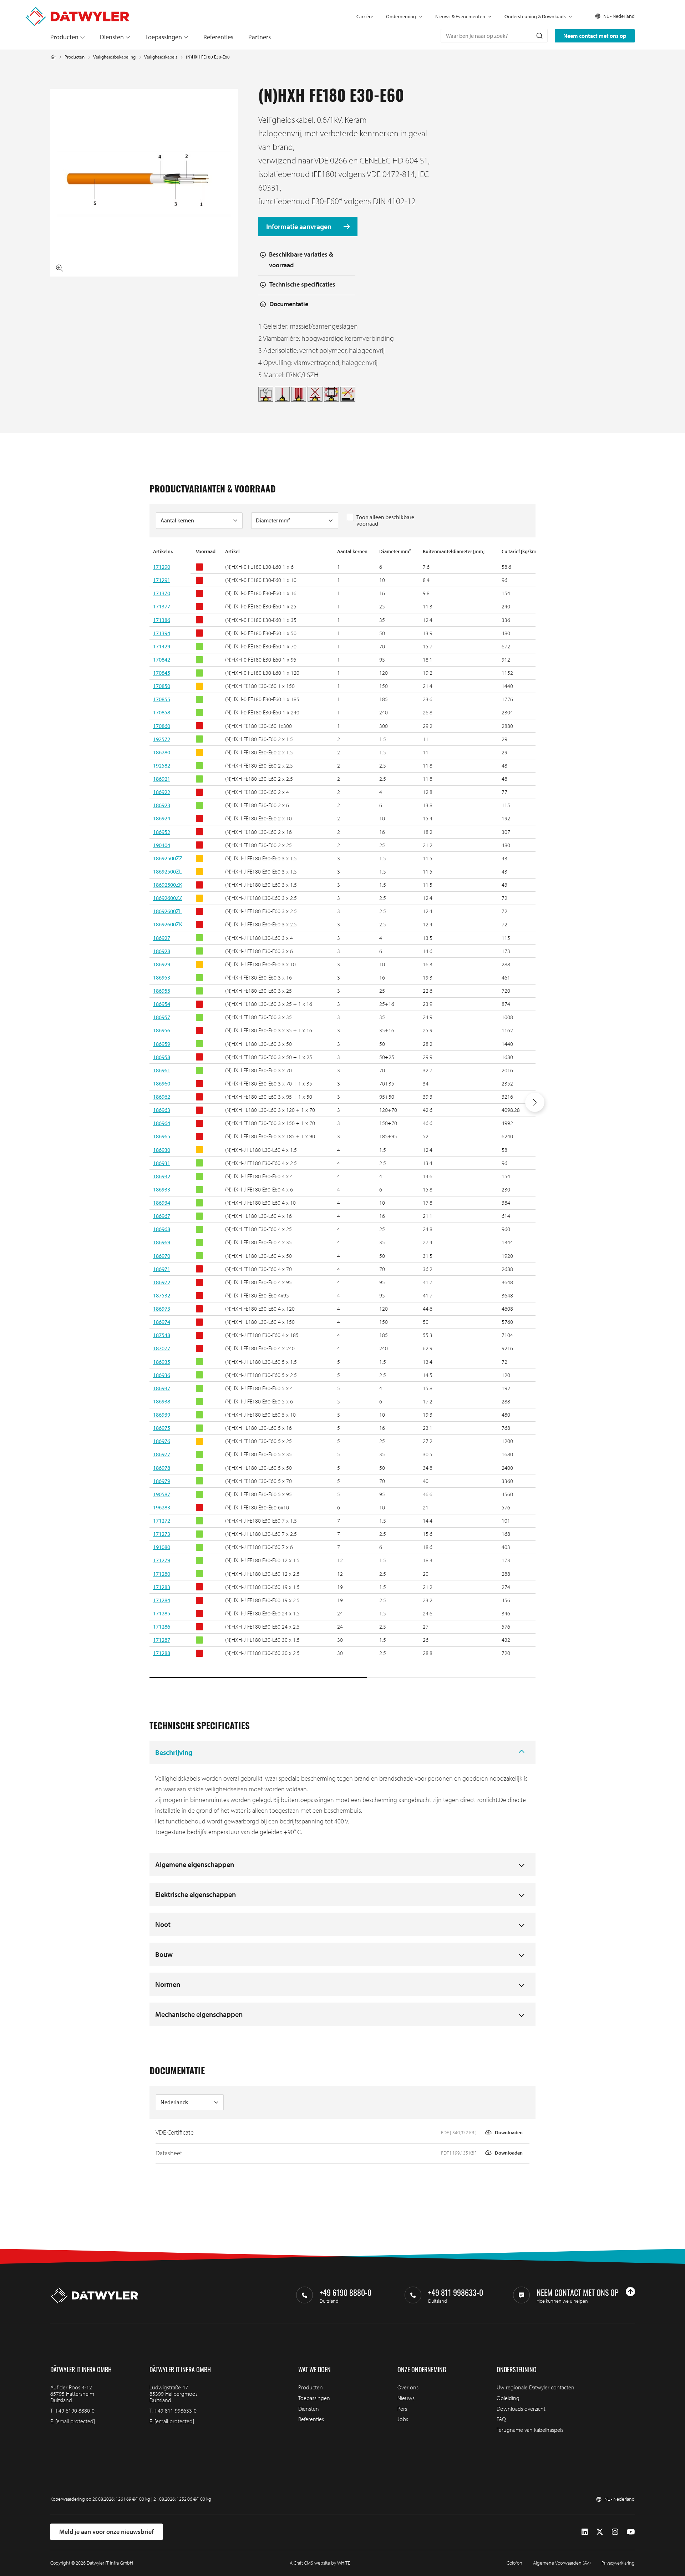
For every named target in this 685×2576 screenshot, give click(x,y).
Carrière (365, 16)
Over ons (408, 2387)
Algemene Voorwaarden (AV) (562, 2563)
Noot (163, 1924)
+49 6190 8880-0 (75, 2410)
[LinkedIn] (585, 2532)
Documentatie (289, 304)
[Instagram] (615, 2532)
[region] (342, 1113)
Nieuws (406, 2398)
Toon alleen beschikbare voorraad (385, 520)
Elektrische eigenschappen (196, 1894)
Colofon (514, 2563)
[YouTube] (631, 2532)
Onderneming (401, 16)
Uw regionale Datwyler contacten (536, 2387)
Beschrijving (174, 1752)
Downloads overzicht (521, 2409)
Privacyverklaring (618, 2563)
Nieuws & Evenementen (460, 16)
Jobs (403, 2419)
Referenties (218, 37)
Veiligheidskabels (161, 57)
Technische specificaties (302, 284)
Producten (64, 37)
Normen (168, 1984)
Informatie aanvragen (300, 226)
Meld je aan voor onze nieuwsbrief (106, 2532)
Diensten (112, 37)
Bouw (164, 1954)
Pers (402, 2409)
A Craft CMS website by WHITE (320, 2563)
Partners (260, 37)
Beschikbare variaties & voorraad (301, 260)
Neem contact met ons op (595, 36)
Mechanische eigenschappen (199, 2014)
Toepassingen (164, 37)
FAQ (501, 2419)
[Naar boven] (630, 2292)
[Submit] (539, 36)
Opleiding (508, 2398)
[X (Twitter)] (600, 2532)
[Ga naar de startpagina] (77, 10)
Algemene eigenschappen (195, 1864)
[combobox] (494, 36)
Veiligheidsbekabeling (114, 57)
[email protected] (75, 2421)
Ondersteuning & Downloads (535, 16)
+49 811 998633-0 (175, 2410)
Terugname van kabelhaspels (530, 2430)
